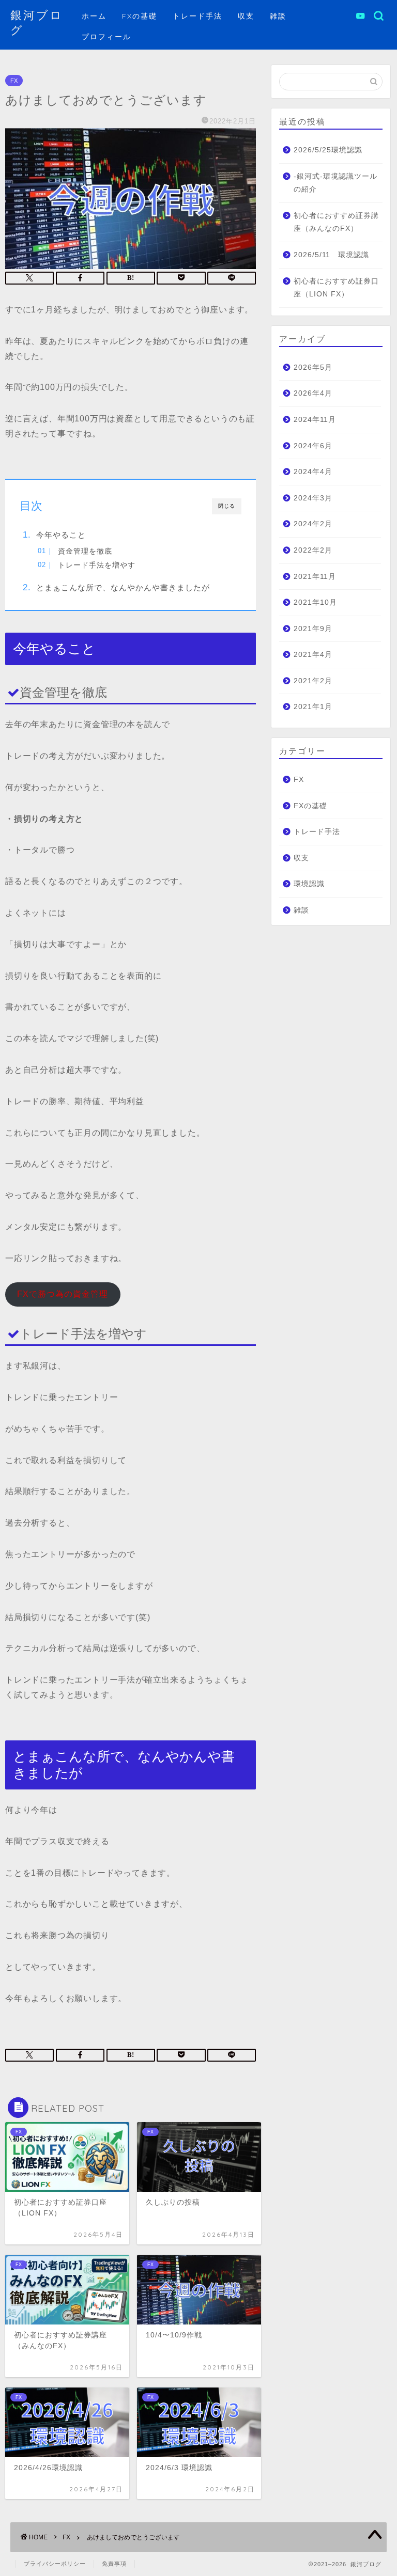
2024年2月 (313, 524)
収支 (246, 16)
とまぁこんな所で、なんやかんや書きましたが (123, 587)
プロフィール (106, 37)
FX (14, 81)
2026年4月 (313, 393)
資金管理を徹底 (85, 551)
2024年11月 (315, 420)
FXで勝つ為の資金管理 (63, 1294)
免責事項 (114, 2564)
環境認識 (309, 884)
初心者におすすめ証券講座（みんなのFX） (336, 222)
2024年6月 (313, 446)
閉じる (227, 506)
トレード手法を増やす (97, 565)
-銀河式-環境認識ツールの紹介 (335, 183)
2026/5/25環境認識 (328, 150)
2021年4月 (313, 655)
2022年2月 (313, 550)
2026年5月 (313, 367)
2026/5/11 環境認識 (331, 255)
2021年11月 (315, 577)
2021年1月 (313, 707)
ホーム (94, 16)
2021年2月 (313, 681)
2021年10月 (315, 602)
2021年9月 (313, 629)
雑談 (278, 16)
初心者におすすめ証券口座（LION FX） (336, 288)
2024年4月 (313, 472)
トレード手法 (197, 16)
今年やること (61, 535)
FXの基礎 (140, 16)
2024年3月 (313, 498)
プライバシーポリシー (55, 2564)
